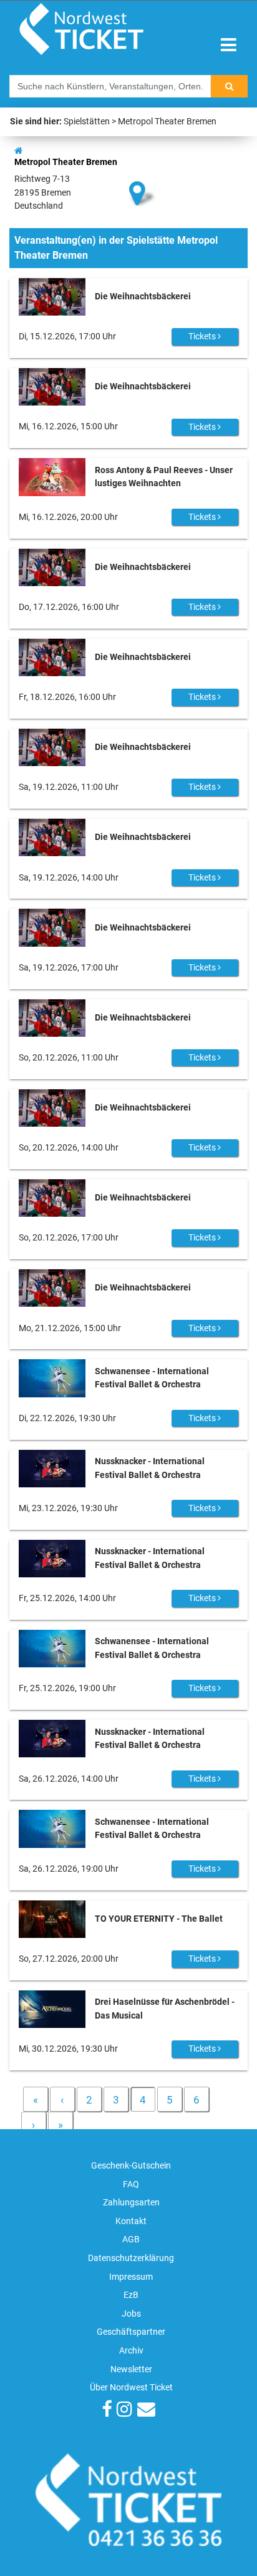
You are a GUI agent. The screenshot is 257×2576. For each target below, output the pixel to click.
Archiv (131, 2351)
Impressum (131, 2277)
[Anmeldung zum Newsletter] (146, 2411)
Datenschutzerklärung (131, 2258)
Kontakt (131, 2221)
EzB (131, 2295)
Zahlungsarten (131, 2203)
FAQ (131, 2184)
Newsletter (131, 2369)
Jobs (131, 2314)
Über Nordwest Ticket (131, 2388)
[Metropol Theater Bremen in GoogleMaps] (143, 172)
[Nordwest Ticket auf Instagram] (124, 2411)
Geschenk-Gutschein (131, 2166)
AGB (131, 2239)
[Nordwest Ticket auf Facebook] (107, 2411)
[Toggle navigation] (229, 45)
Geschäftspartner (131, 2332)
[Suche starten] (229, 86)
